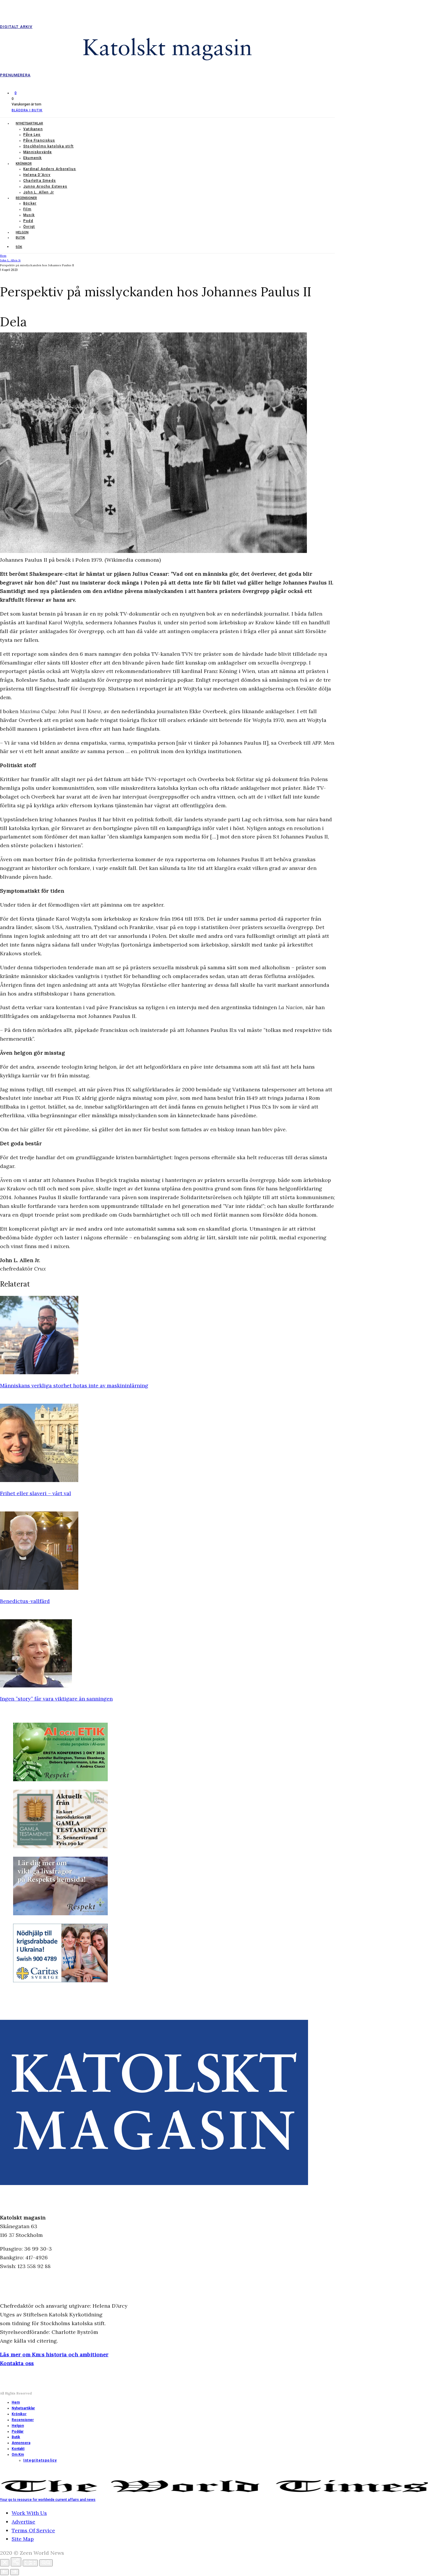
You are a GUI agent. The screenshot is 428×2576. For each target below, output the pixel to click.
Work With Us (29, 2513)
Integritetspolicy (40, 2460)
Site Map (23, 2539)
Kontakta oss (17, 2363)
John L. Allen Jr (39, 192)
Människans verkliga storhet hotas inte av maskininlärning (74, 1385)
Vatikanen (33, 129)
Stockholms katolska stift (48, 146)
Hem (16, 2402)
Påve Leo (32, 135)
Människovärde (38, 152)
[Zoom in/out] (46, 2563)
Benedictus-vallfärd (25, 1601)
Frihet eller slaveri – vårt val (36, 1493)
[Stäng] (5, 2563)
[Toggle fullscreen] (30, 2563)
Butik (20, 238)
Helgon (22, 232)
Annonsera (21, 2443)
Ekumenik (33, 158)
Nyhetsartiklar (29, 123)
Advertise (23, 2522)
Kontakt (18, 2449)
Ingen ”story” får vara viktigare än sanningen (56, 1699)
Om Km (18, 2455)
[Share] (16, 2562)
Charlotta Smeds (40, 181)
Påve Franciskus (39, 140)
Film (27, 209)
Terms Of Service (33, 2530)
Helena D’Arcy (37, 175)
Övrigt (29, 227)
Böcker (30, 203)
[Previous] (4, 2572)
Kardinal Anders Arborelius (50, 169)
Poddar (18, 2431)
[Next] (15, 2572)
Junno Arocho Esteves (45, 186)
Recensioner (26, 198)
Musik (29, 215)
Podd (28, 221)
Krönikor (24, 164)
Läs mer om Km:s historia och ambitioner (54, 2354)
